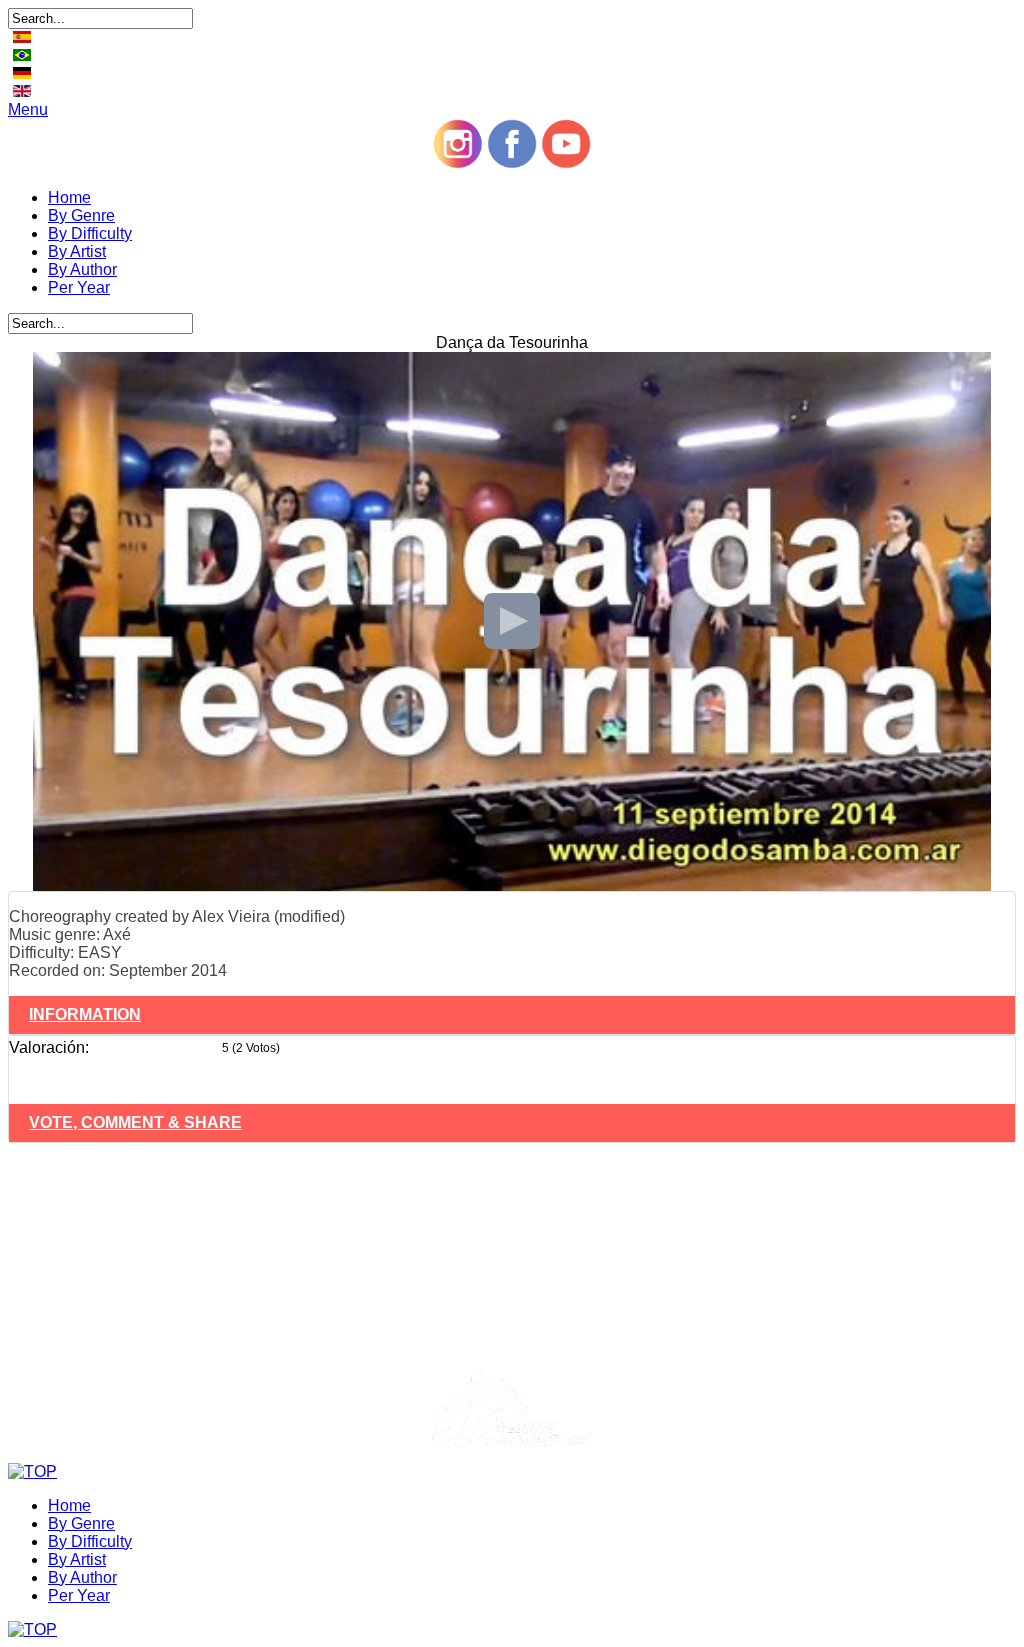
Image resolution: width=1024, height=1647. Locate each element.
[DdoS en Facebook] (512, 163)
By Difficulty (90, 233)
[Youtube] (566, 163)
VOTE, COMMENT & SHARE (135, 1122)
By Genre (81, 215)
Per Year (79, 287)
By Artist (77, 251)
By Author (82, 269)
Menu (28, 109)
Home (69, 197)
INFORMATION (85, 1014)
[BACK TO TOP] (32, 1471)
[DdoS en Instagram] (458, 163)
